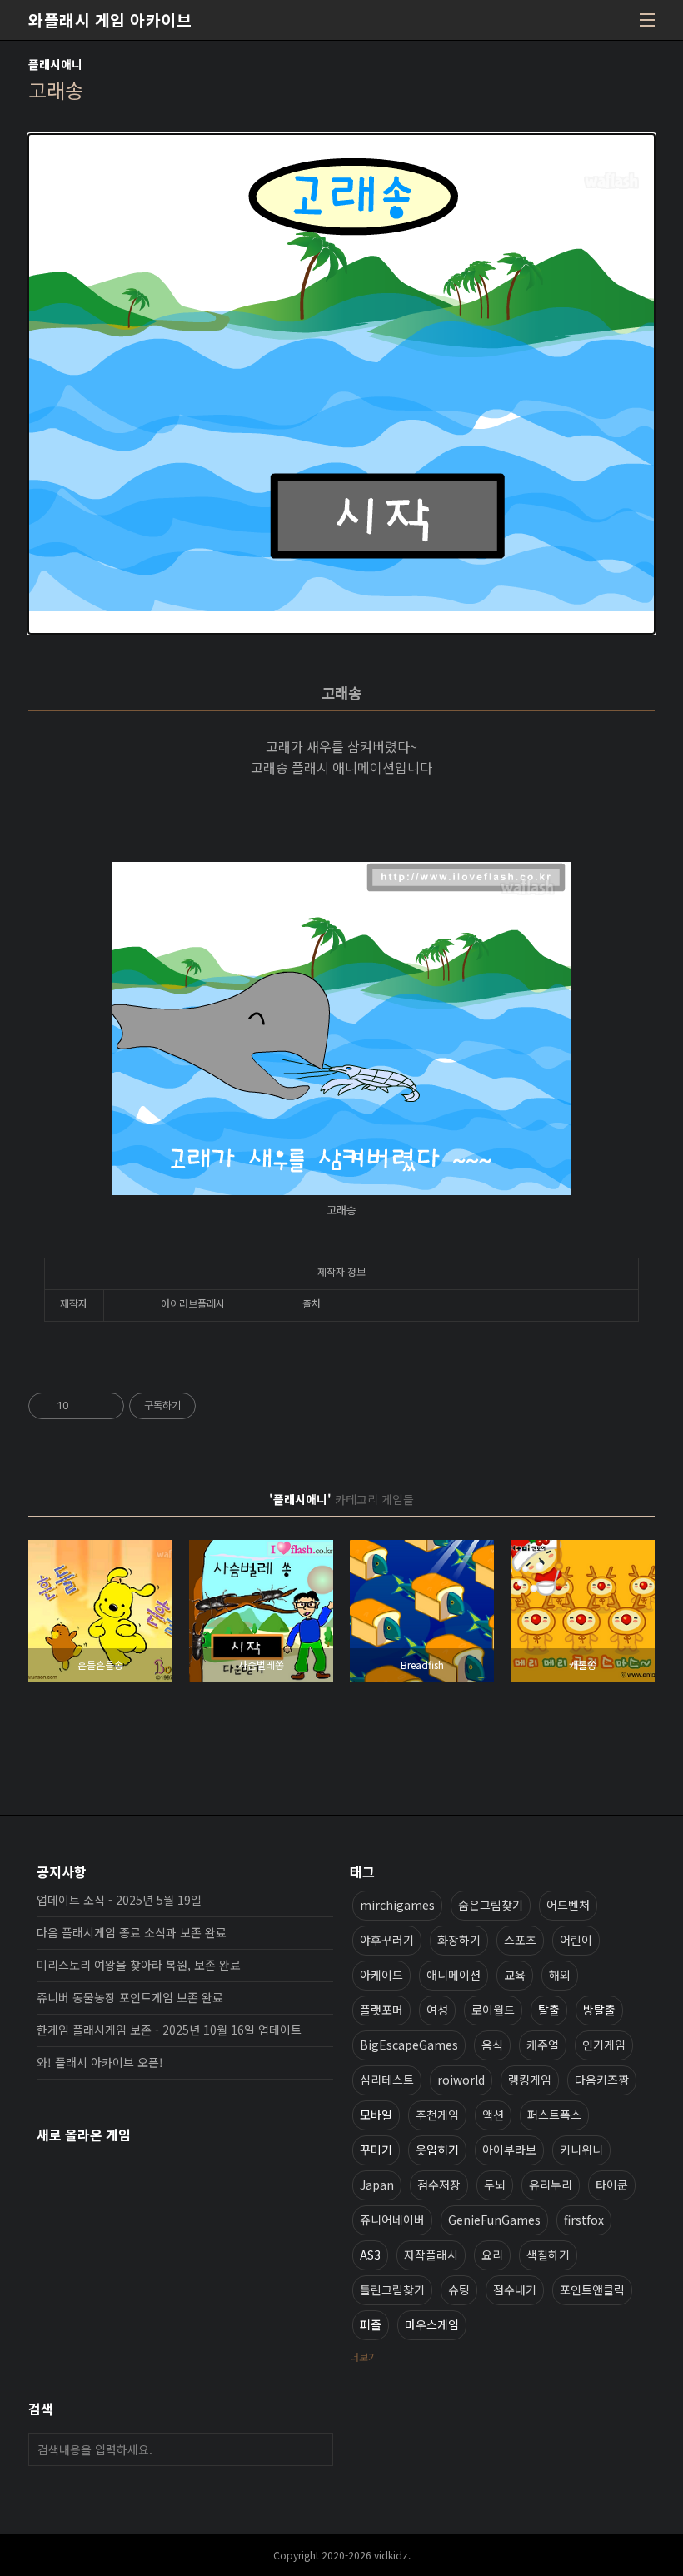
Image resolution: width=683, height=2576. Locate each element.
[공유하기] (85, 1406)
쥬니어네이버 (392, 2220)
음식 (492, 2045)
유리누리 (551, 2185)
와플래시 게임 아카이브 (110, 20)
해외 (560, 1975)
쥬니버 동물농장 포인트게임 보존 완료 (130, 1997)
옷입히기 (437, 2150)
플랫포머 (381, 2010)
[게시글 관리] (105, 1406)
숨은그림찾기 (491, 1905)
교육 (515, 1975)
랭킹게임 (530, 2080)
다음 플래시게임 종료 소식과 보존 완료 (132, 1932)
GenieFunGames (494, 2220)
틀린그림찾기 (392, 2290)
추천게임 (437, 2115)
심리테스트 (387, 2080)
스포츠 (520, 1940)
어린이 (576, 1940)
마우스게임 (432, 2324)
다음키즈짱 (602, 2080)
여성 (437, 2010)
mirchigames (397, 1905)
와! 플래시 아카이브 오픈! (100, 2062)
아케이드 (381, 1975)
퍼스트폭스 (554, 2115)
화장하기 (459, 1940)
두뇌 (495, 2185)
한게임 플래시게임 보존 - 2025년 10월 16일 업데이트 (169, 2030)
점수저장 (439, 2185)
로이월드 (493, 2010)
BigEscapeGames (409, 2045)
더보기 (364, 2357)
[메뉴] (647, 20)
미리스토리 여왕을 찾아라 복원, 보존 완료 (139, 1965)
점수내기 (515, 2290)
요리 (492, 2255)
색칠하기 (548, 2255)
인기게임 (604, 2045)
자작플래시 (431, 2255)
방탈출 (599, 2010)
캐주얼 (543, 2045)
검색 (317, 2449)
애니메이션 (454, 1975)
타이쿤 (612, 2185)
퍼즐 (371, 2324)
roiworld (461, 2080)
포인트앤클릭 (592, 2290)
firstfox (584, 2220)
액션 (493, 2115)
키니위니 (581, 2150)
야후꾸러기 (387, 1940)
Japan (377, 2185)
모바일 (376, 2115)
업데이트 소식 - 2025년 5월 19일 (119, 1900)
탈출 (549, 2010)
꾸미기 (376, 2150)
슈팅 (459, 2290)
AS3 (370, 2255)
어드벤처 (568, 1905)
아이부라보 (509, 2150)
